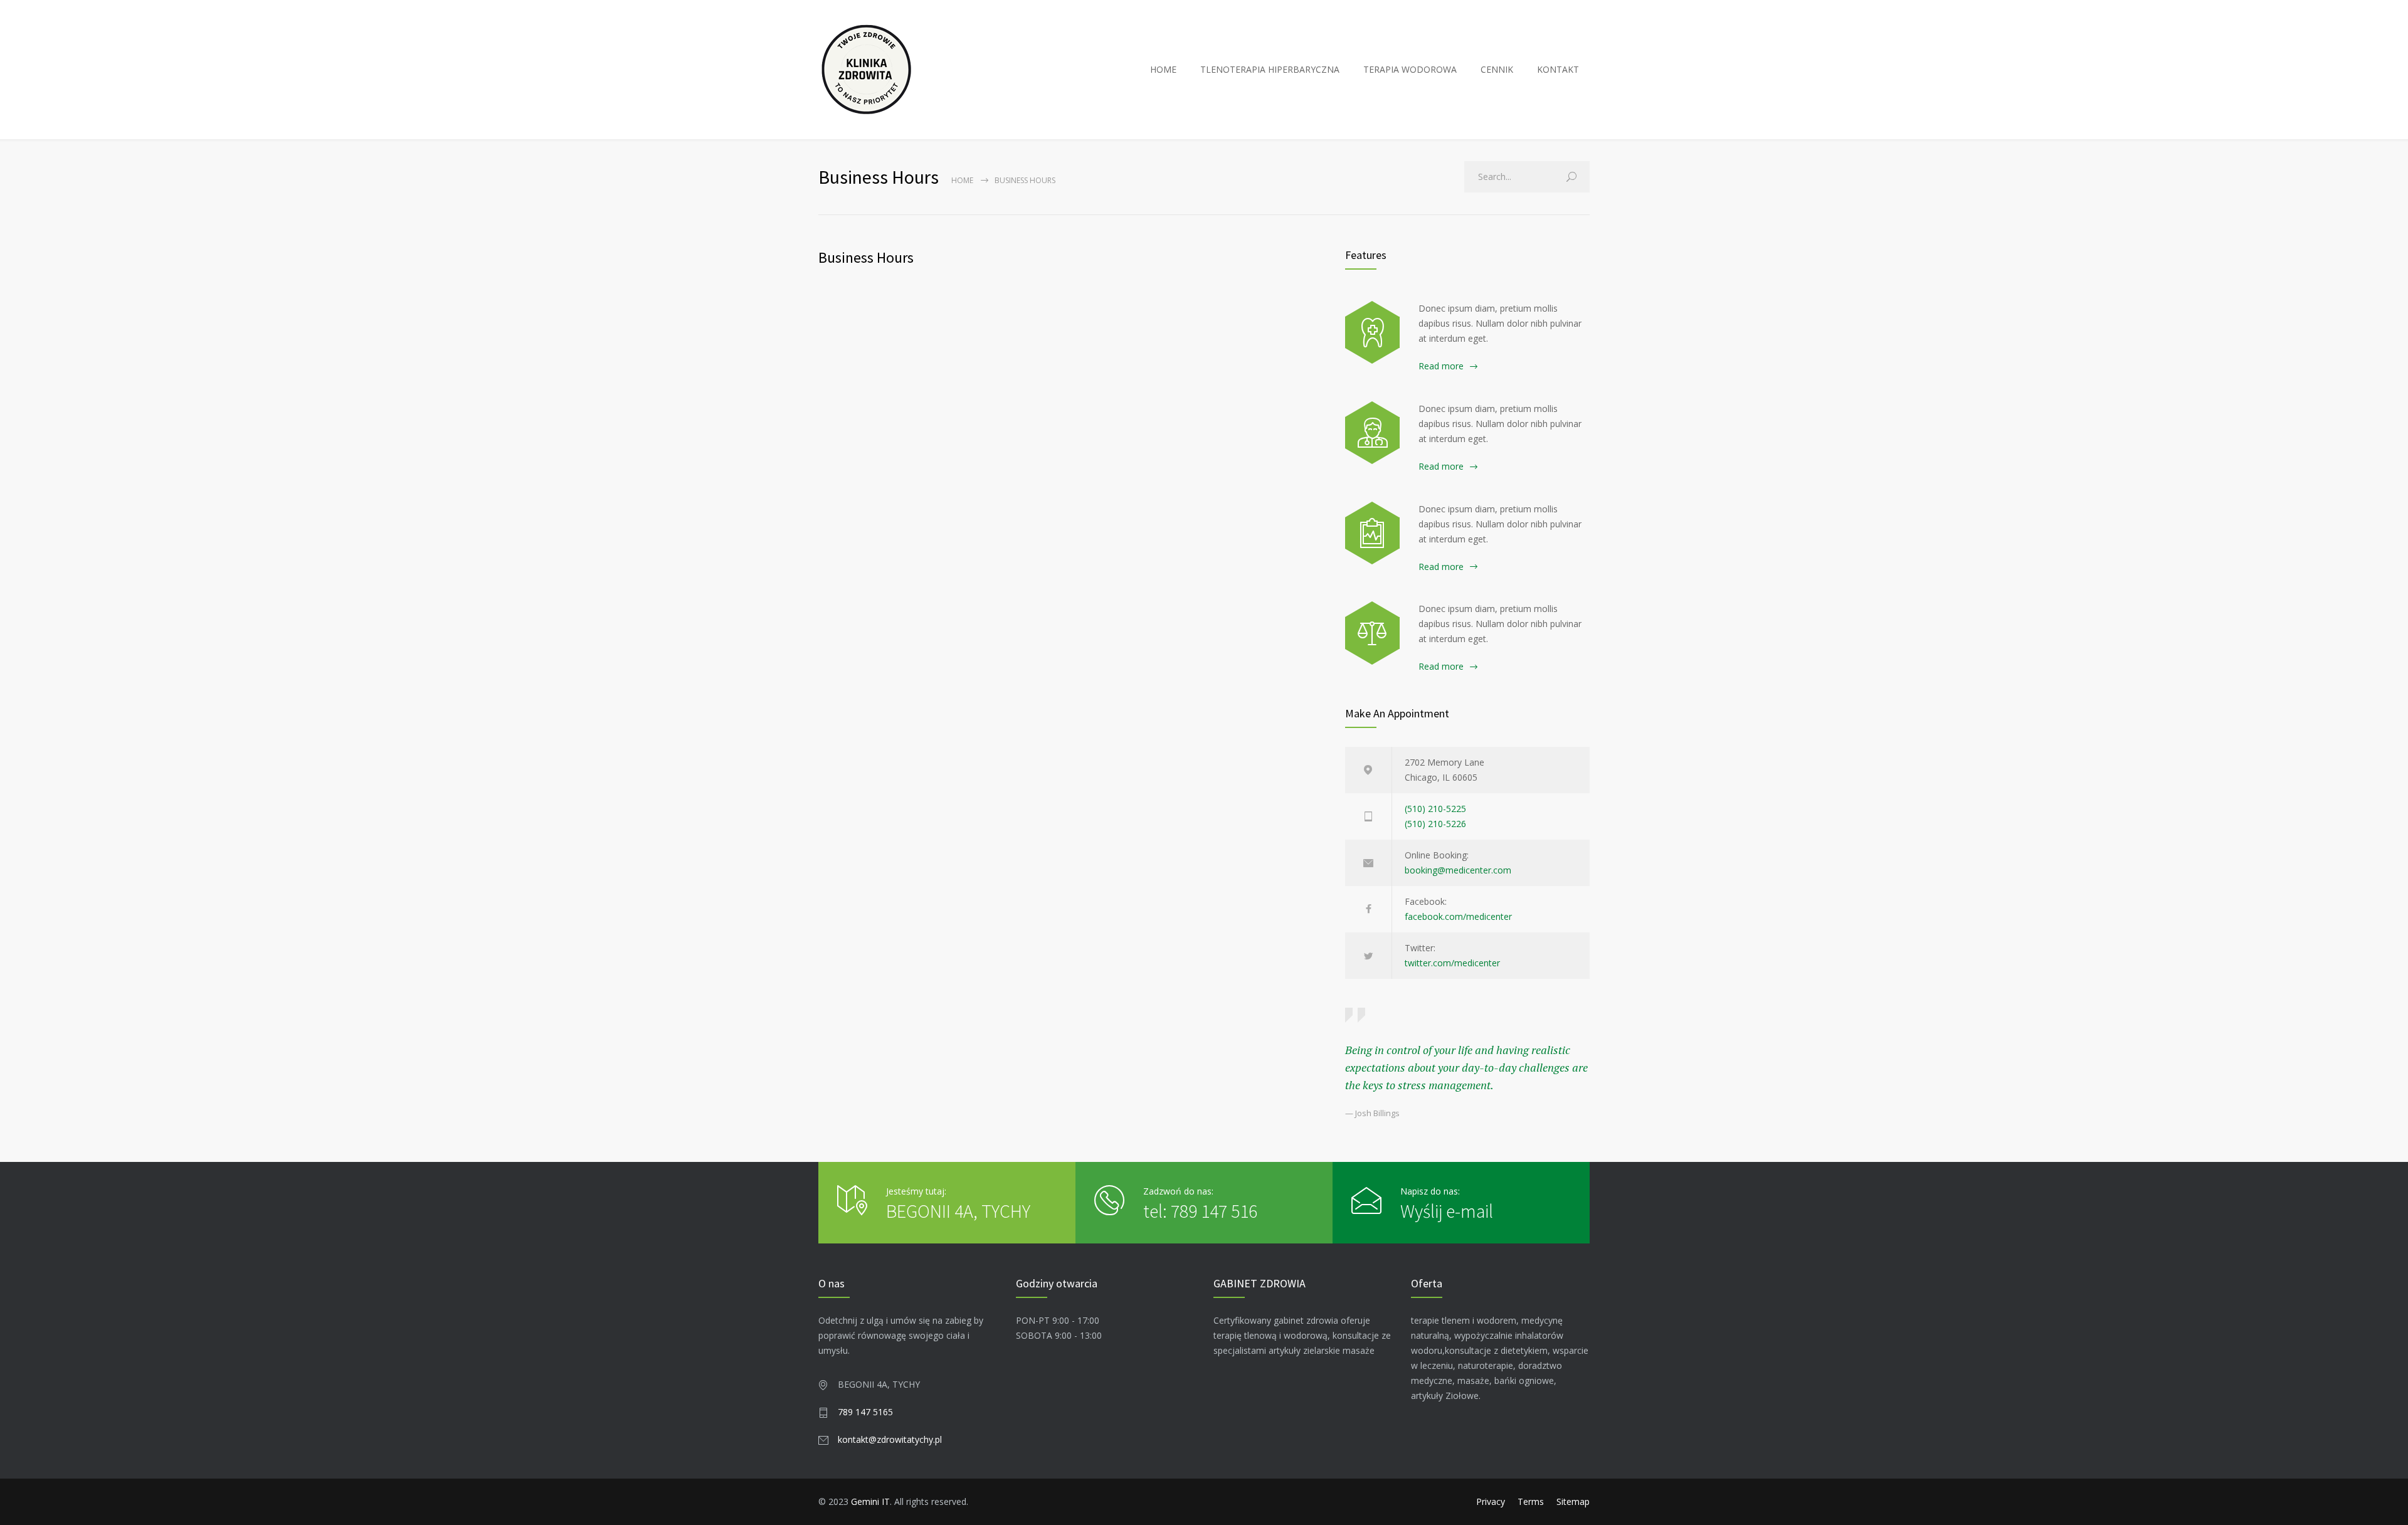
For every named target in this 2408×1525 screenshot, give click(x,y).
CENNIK (1497, 69)
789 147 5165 (865, 1412)
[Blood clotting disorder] (1372, 332)
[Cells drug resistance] (1372, 433)
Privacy (1491, 1501)
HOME (1163, 69)
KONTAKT (1558, 69)
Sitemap (1573, 1501)
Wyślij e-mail (1447, 1211)
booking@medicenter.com (1458, 870)
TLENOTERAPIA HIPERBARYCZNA (1270, 69)
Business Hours (866, 257)
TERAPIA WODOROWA (1410, 69)
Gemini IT (870, 1501)
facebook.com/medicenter (1458, 916)
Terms (1531, 1501)
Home (962, 180)
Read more (1441, 366)
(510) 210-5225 (1435, 809)
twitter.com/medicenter (1452, 963)
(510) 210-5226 (1435, 824)
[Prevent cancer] (1372, 633)
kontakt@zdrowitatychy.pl (890, 1439)
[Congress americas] (1372, 533)
